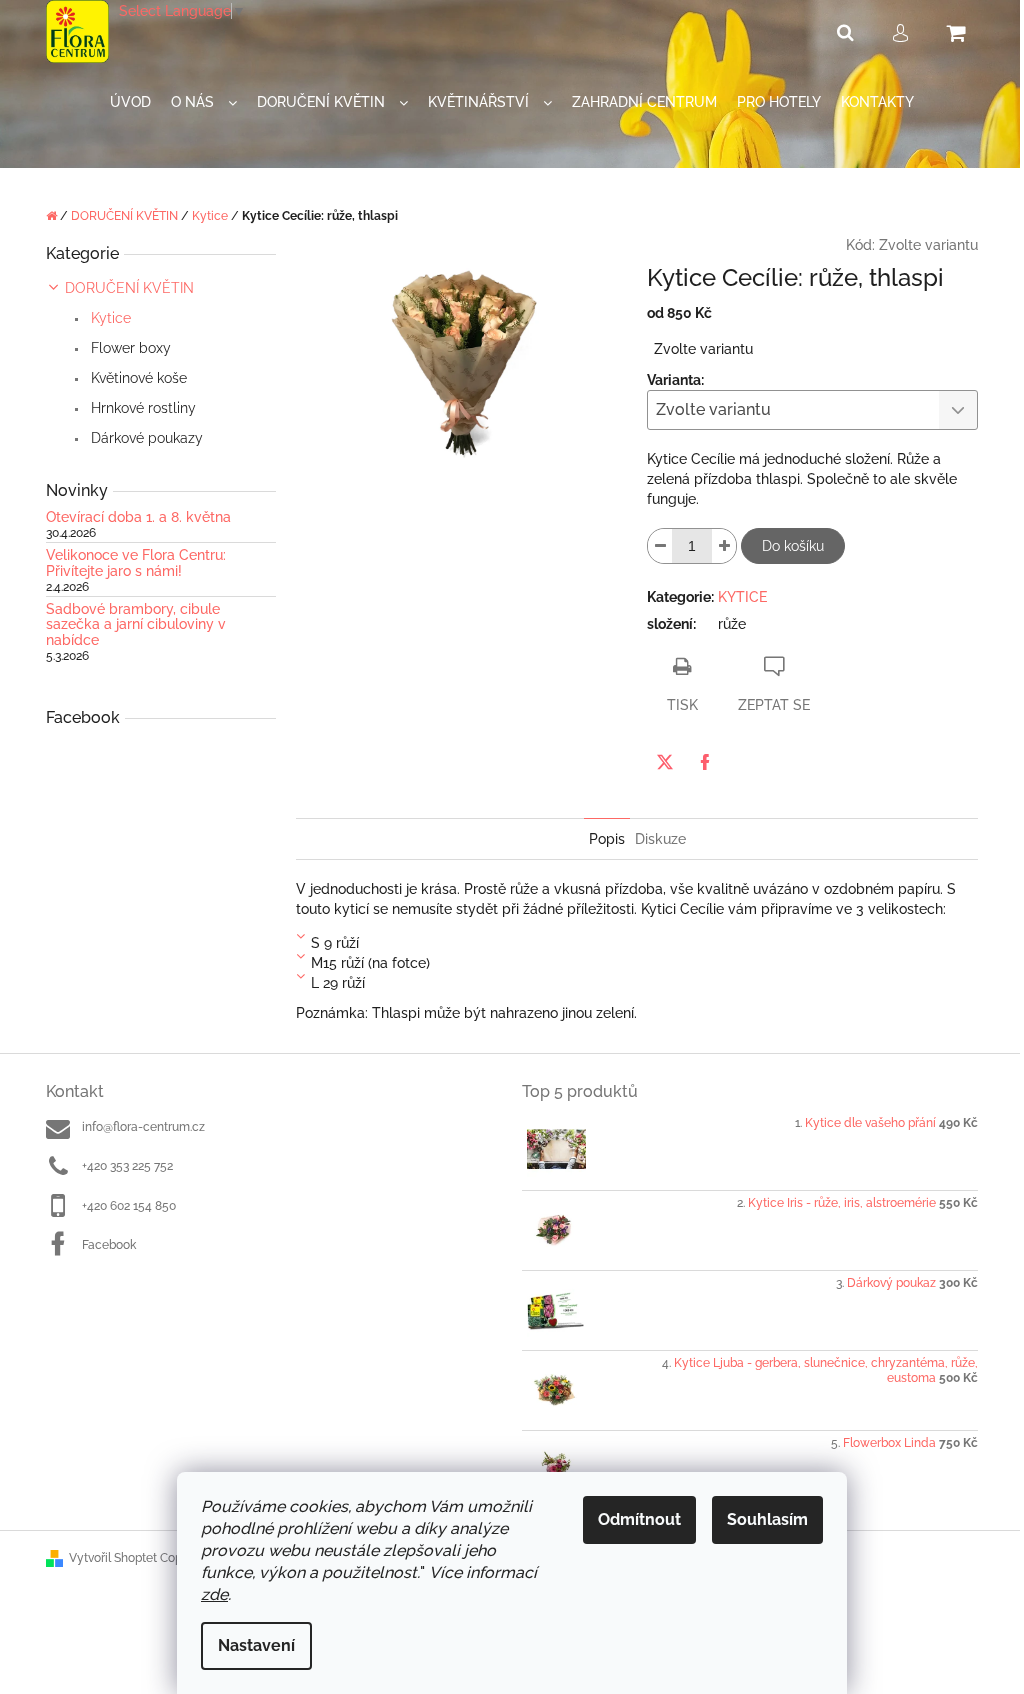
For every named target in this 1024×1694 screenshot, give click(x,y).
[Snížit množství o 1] (660, 546)
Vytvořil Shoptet (113, 1558)
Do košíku (793, 546)
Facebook (109, 1245)
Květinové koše (137, 378)
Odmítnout (639, 1519)
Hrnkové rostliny (141, 408)
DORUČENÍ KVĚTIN (129, 288)
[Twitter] (665, 762)
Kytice (109, 318)
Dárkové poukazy (145, 438)
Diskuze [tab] (660, 839)
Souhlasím (767, 1519)
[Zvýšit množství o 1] (724, 546)
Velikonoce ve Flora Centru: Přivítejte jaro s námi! (136, 563)
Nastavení (256, 1645)
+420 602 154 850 (129, 1206)
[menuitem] (130, 102)
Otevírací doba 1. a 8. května (138, 517)
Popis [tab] (607, 839)
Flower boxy (129, 348)
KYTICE (742, 597)
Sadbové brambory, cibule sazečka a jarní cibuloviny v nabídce (136, 625)
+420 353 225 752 (127, 1166)
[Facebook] (705, 762)
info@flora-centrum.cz (143, 1127)
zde (214, 1594)
